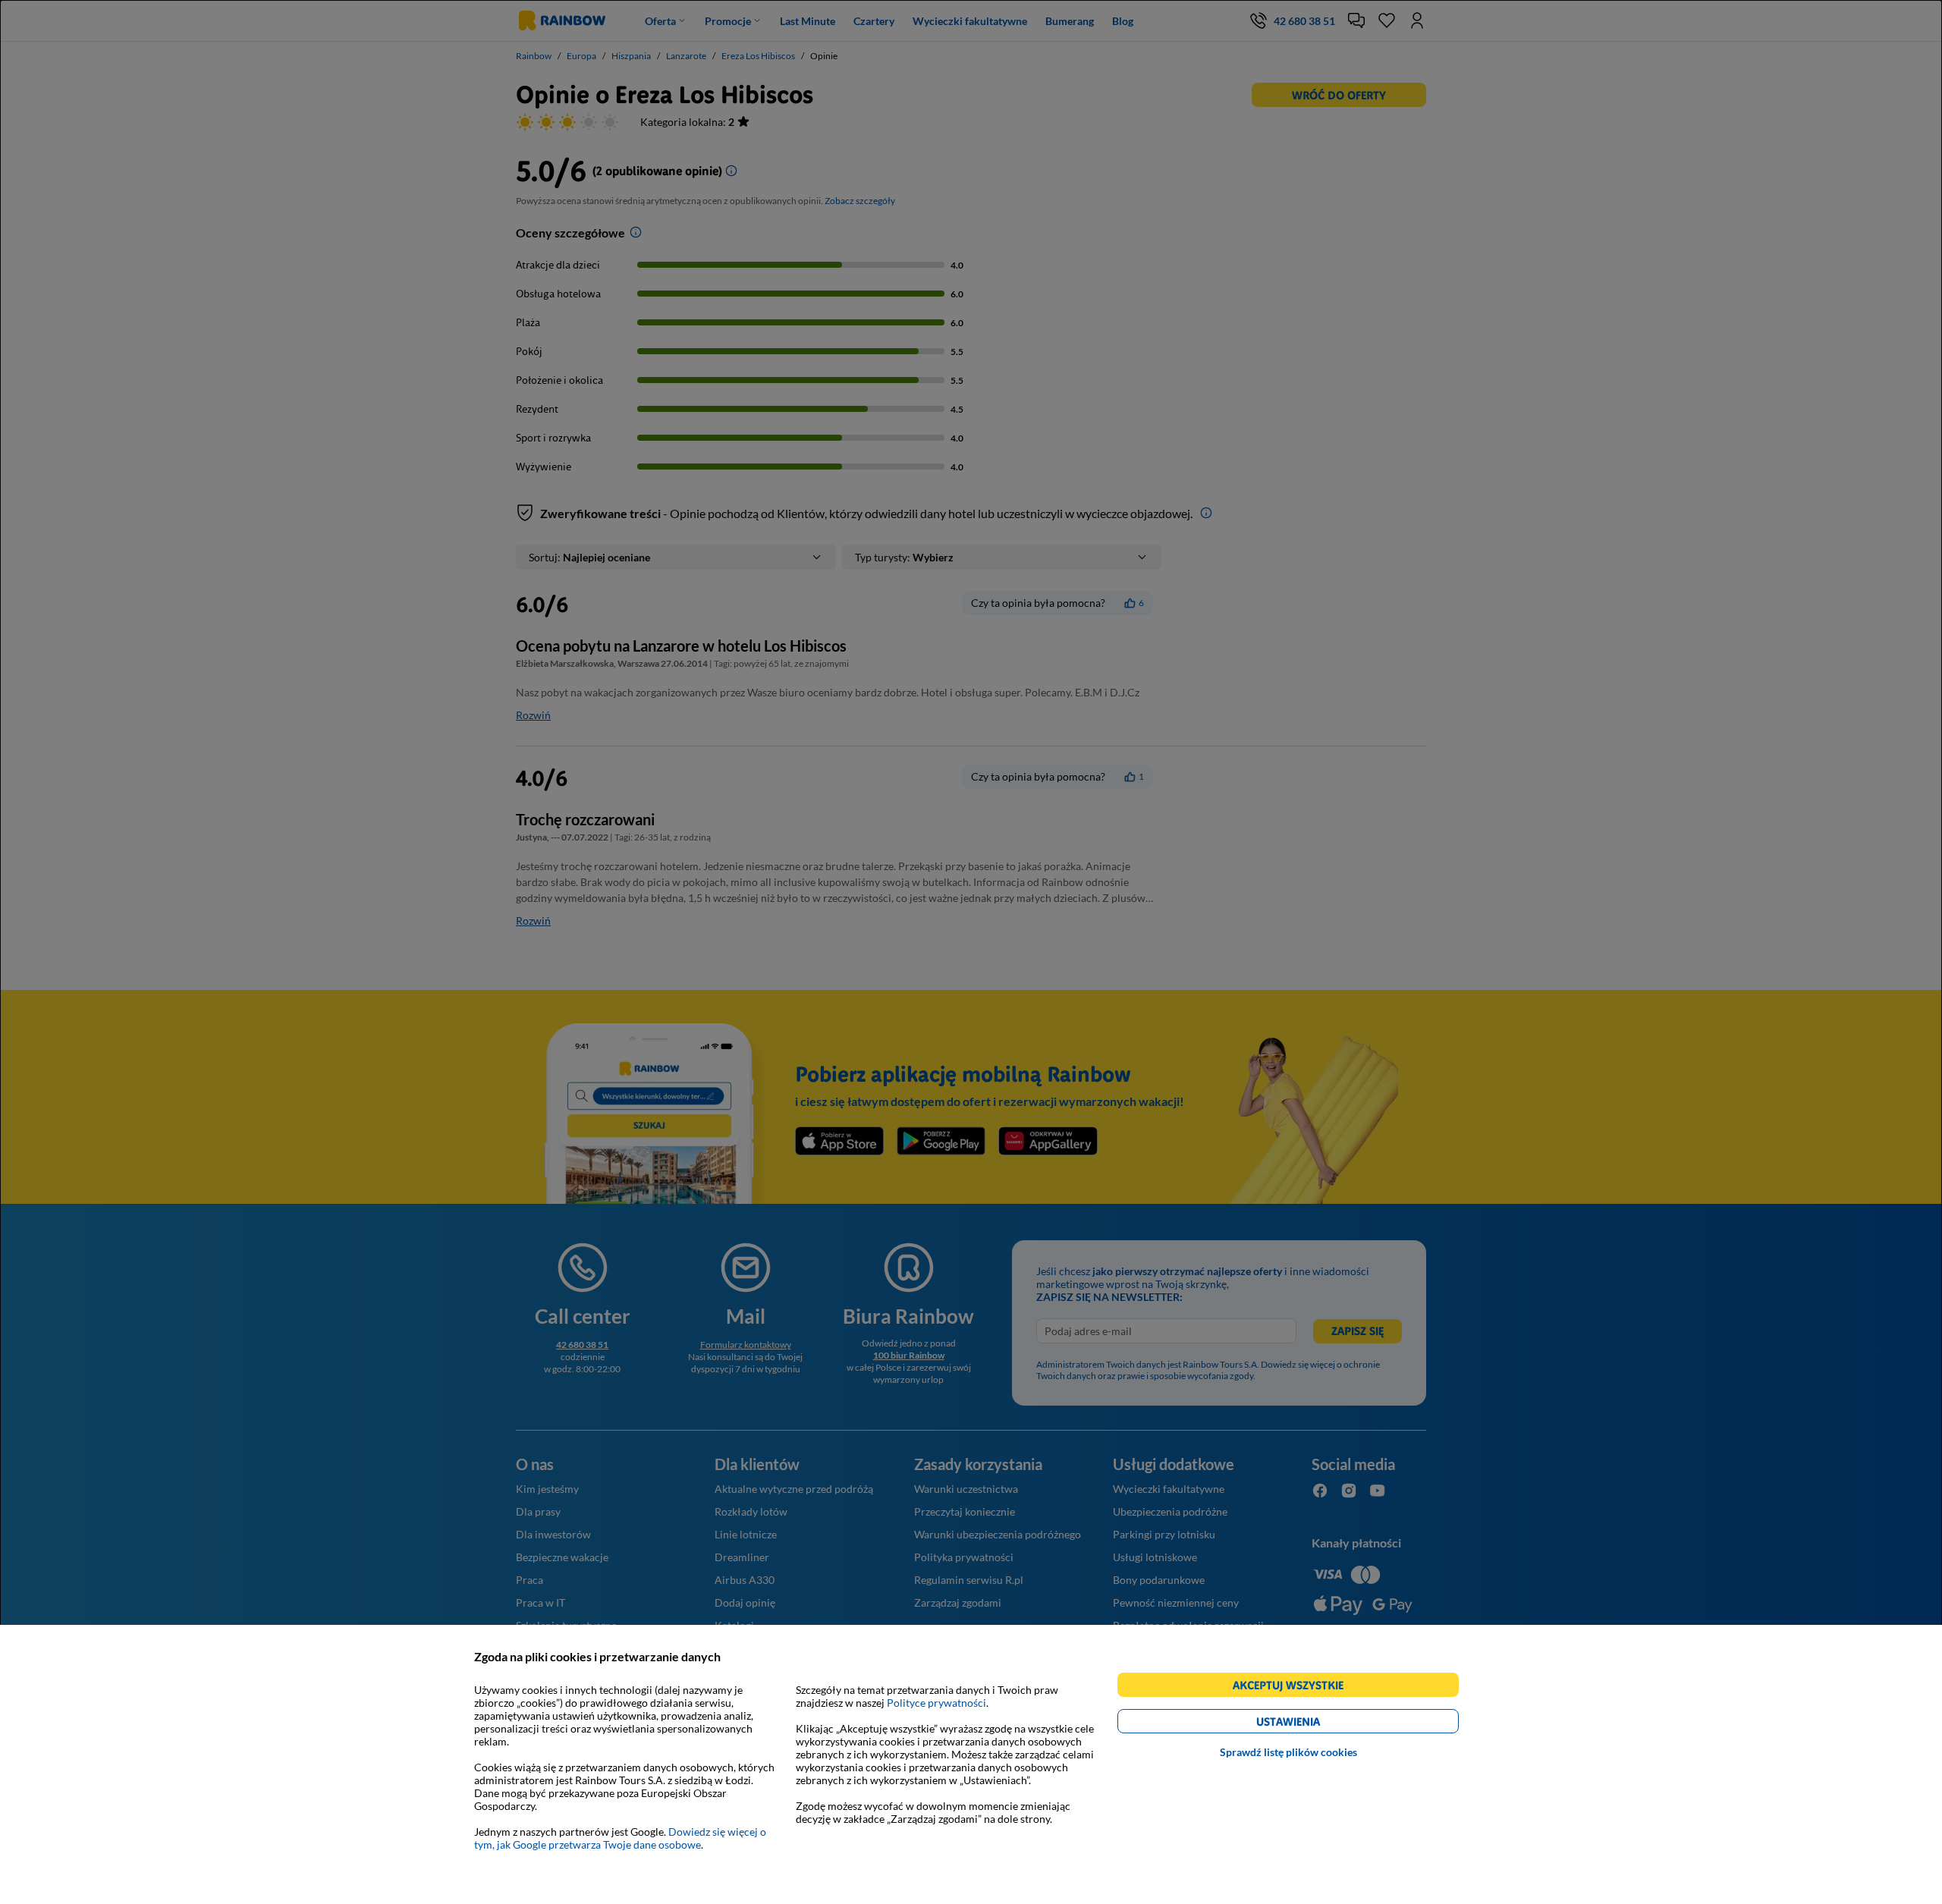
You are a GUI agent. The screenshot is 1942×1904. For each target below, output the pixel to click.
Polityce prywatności (936, 1703)
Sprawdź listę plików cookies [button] (1288, 1752)
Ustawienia (1314, 1724)
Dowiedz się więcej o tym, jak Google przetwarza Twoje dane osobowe (620, 1838)
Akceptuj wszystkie (1295, 1687)
